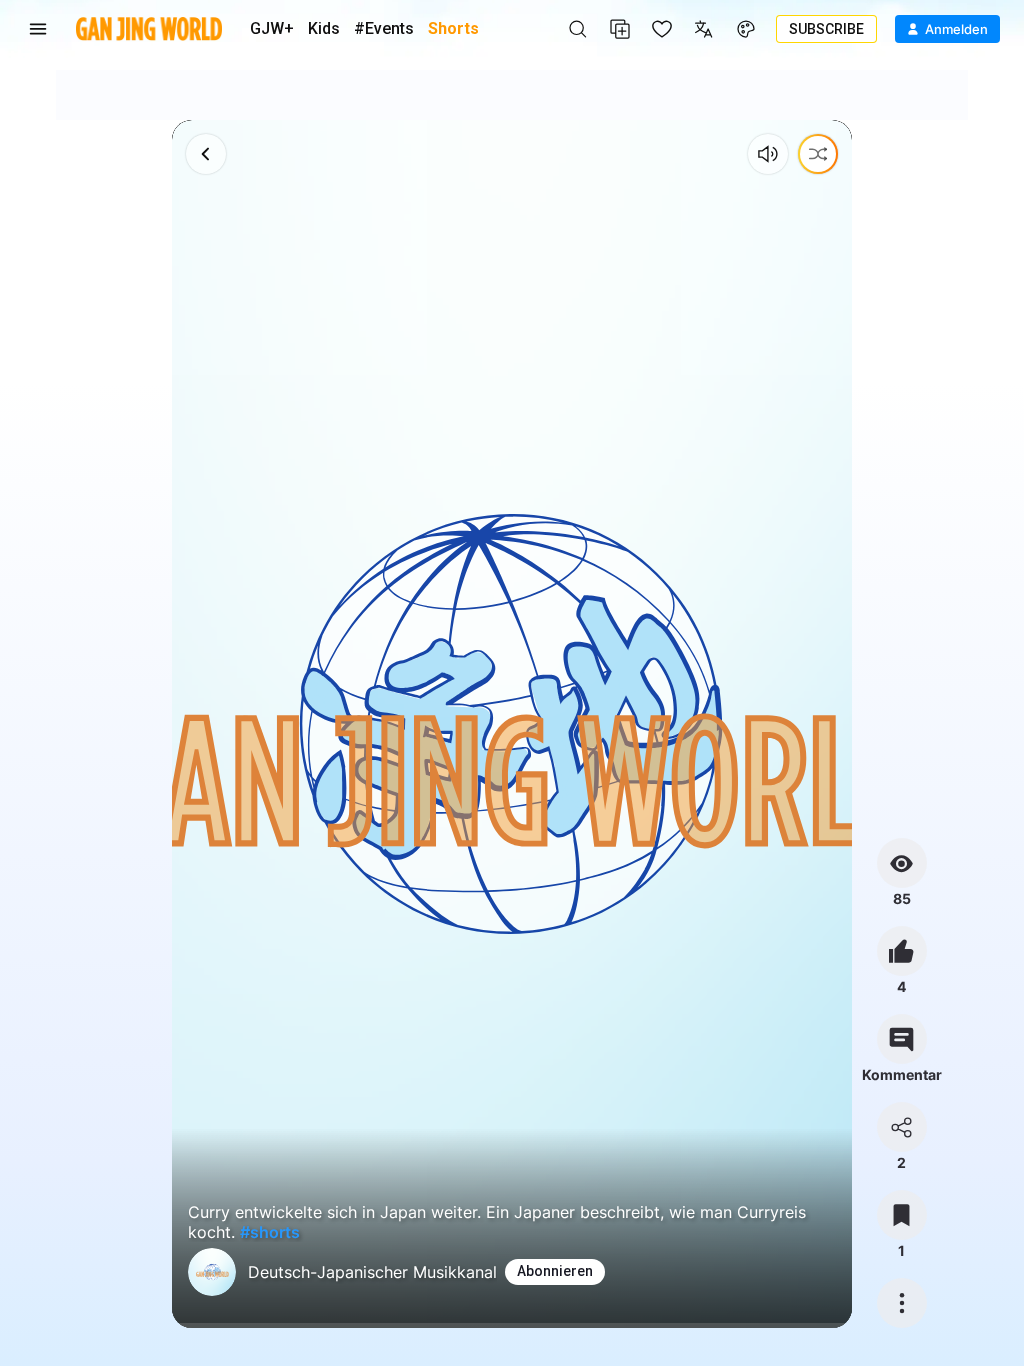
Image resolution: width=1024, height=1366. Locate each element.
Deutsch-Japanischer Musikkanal (372, 1272)
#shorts (270, 1232)
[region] (512, 724)
